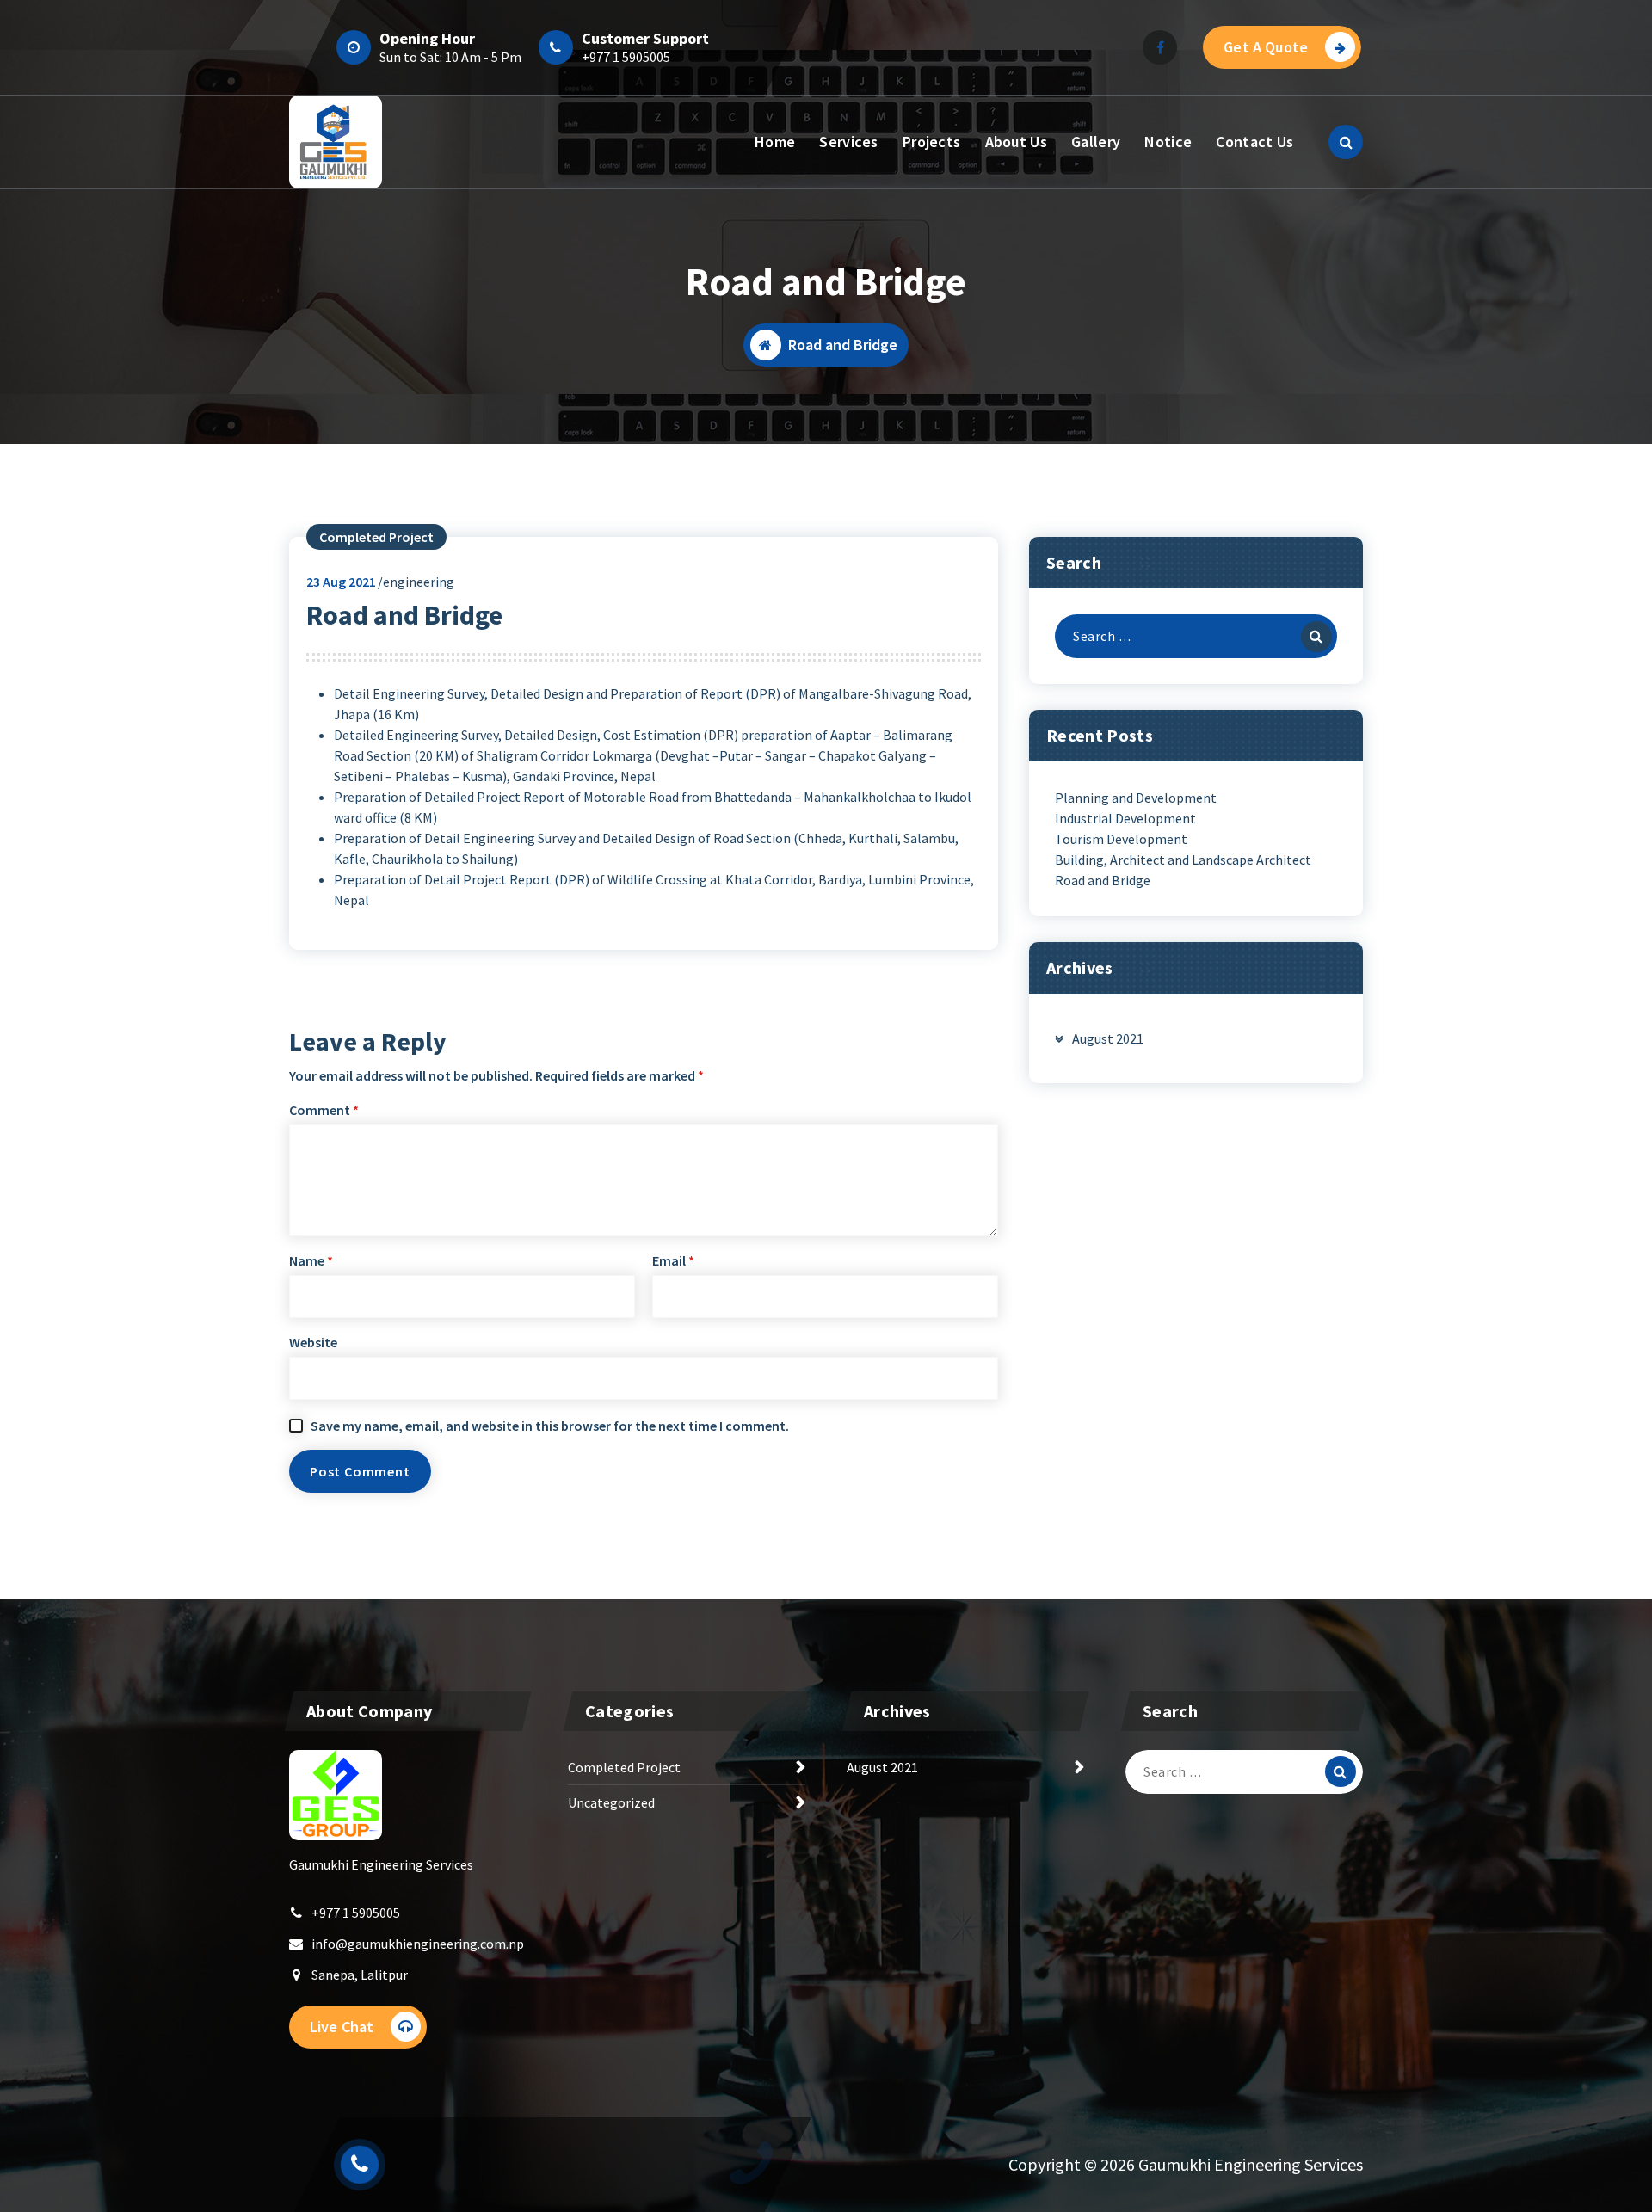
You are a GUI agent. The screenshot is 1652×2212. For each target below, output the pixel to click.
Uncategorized (611, 1802)
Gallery (1096, 142)
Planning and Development (1136, 798)
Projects (931, 142)
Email (673, 1260)
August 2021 (1108, 1038)
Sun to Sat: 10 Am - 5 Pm (450, 57)
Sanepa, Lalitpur (360, 1975)
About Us (1016, 142)
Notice (1168, 142)
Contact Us (1254, 142)
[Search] (1316, 637)
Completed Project (376, 537)
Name (311, 1260)
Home (775, 142)
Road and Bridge (1103, 880)
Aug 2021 (341, 582)
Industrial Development (1125, 818)
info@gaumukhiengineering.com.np (418, 1944)
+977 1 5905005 (626, 57)
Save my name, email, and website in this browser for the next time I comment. (550, 1426)
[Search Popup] (1346, 142)
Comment (324, 1110)
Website (313, 1342)
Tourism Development (1121, 839)
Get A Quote (1266, 47)
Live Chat (342, 2027)
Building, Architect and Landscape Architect (1183, 860)
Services (848, 142)
